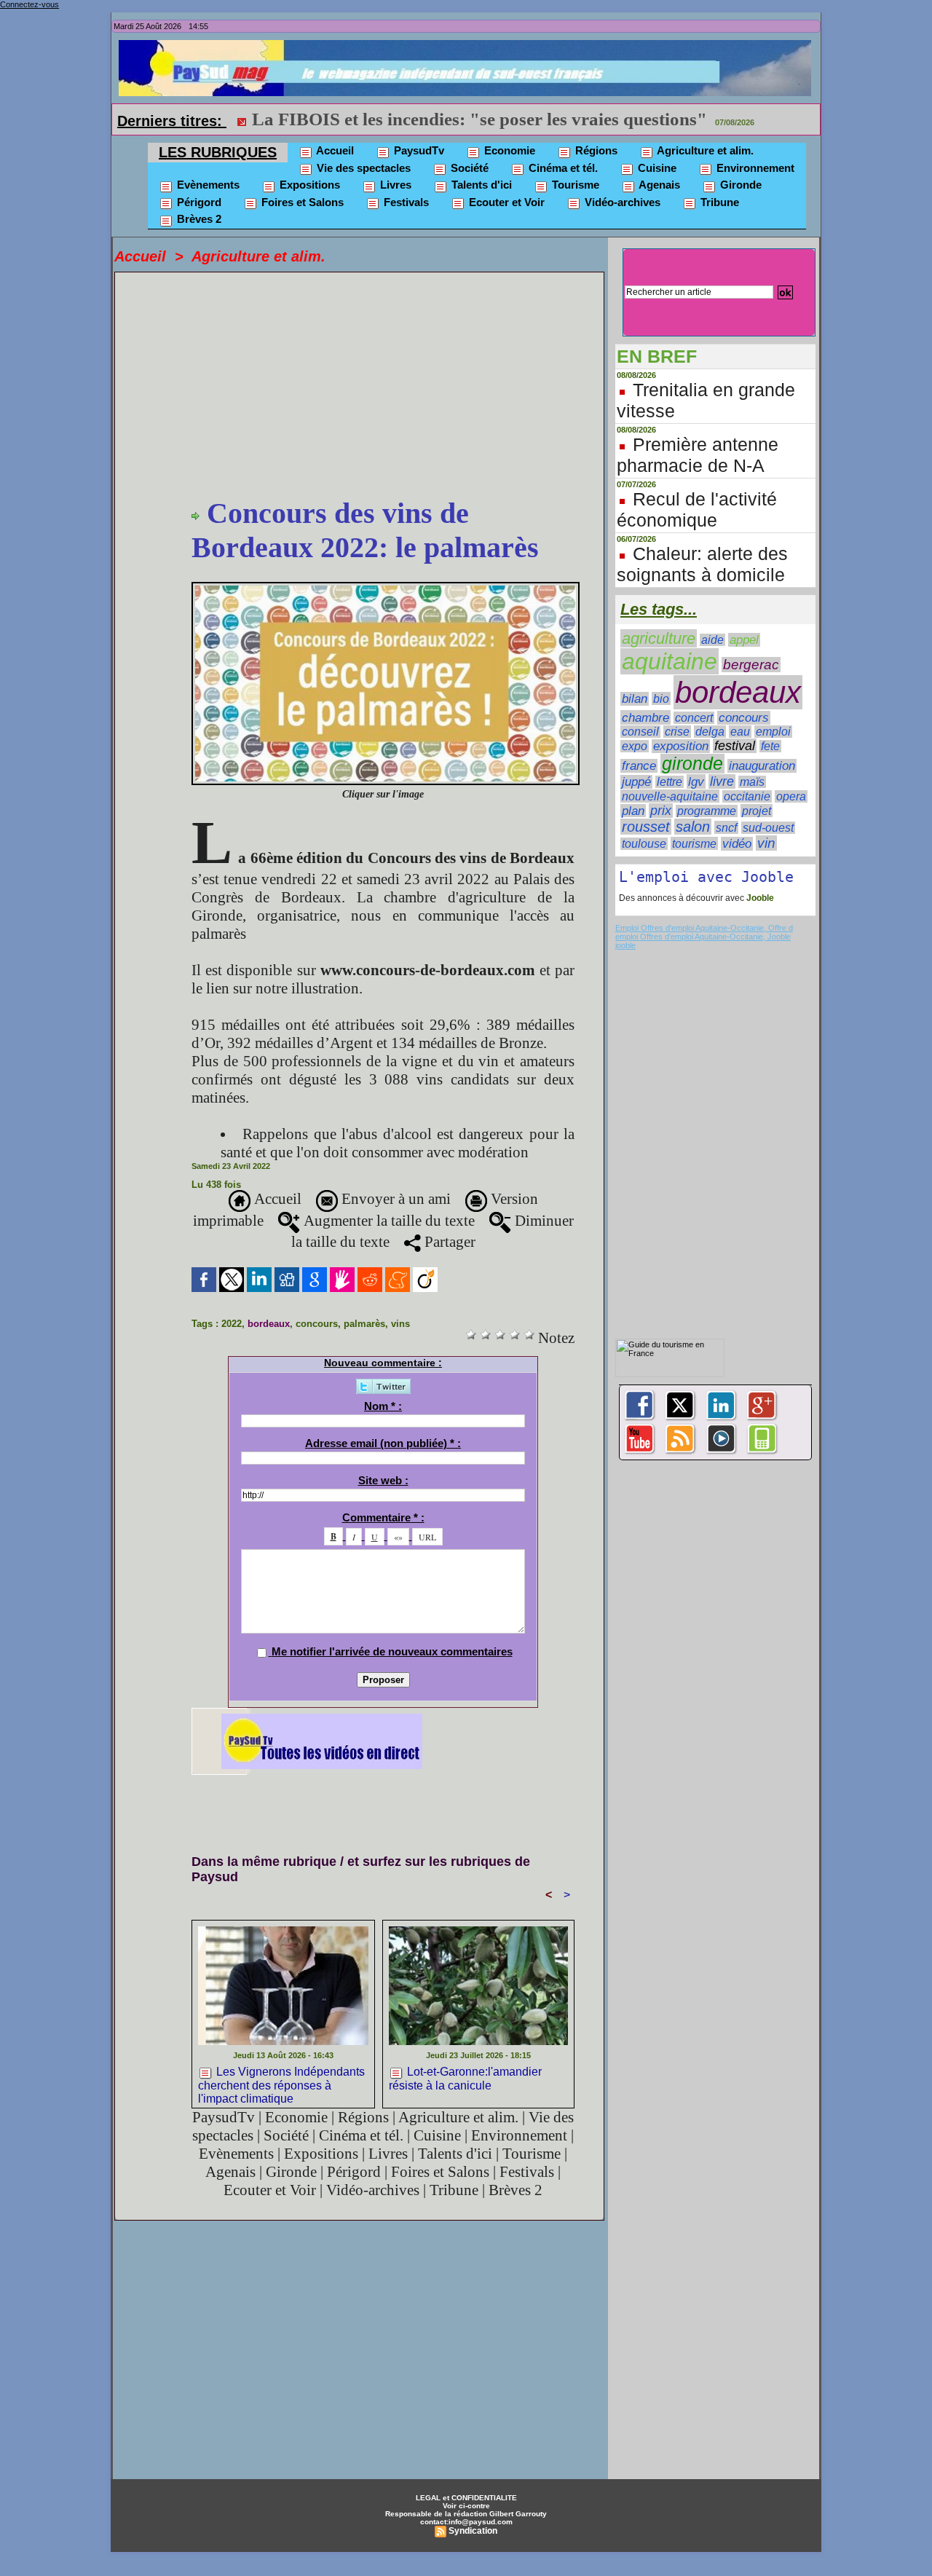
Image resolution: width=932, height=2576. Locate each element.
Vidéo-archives (621, 202)
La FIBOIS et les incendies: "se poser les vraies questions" (479, 119)
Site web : (383, 1480)
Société (468, 168)
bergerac (751, 665)
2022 (232, 1324)
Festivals (405, 202)
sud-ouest (768, 828)
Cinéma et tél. (562, 168)
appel (744, 640)
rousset (646, 827)
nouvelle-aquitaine (670, 796)
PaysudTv (418, 150)
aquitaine (670, 661)
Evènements (207, 185)
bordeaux (269, 1324)
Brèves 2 (198, 219)
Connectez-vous (29, 4)
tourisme (694, 843)
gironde (692, 764)
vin (766, 843)
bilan (635, 699)
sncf (726, 827)
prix (661, 811)
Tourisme (574, 185)
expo (635, 746)
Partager (448, 1242)
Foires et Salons (301, 202)
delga (710, 732)
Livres (394, 185)
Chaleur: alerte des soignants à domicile (702, 564)
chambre (645, 717)
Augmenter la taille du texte (387, 1221)
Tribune (718, 202)
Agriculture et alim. (704, 150)
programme (707, 811)
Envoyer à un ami (394, 1199)
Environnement (754, 168)
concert (694, 718)
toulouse (644, 844)
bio (661, 698)
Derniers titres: (172, 121)
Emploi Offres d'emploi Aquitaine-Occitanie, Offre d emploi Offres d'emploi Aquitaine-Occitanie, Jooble (704, 932)
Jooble (759, 898)
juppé (636, 782)
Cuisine (656, 168)
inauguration (762, 766)
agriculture (659, 638)
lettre (670, 782)
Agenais (658, 185)
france (639, 766)
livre (722, 781)
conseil (640, 732)
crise (677, 732)
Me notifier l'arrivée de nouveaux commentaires (392, 1651)
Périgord (198, 202)
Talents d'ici (480, 185)
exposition (681, 746)
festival (735, 746)
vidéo (737, 844)
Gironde (739, 185)
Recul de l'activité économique (697, 509)
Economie (508, 150)
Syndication (473, 2531)
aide (712, 640)
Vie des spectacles (362, 168)
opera (791, 796)
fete (770, 746)
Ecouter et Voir (505, 202)
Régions (595, 150)
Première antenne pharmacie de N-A (698, 455)
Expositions (308, 185)
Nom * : (383, 1406)
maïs (752, 782)
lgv (696, 781)
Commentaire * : (383, 1517)
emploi (773, 732)
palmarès (364, 1324)
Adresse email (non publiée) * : (383, 1443)
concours (317, 1324)
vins (400, 1324)
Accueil (334, 150)
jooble (625, 945)
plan (633, 811)
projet (757, 811)
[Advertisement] (383, 387)
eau (740, 732)
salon (693, 827)
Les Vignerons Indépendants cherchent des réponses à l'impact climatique (281, 2084)
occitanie (747, 796)
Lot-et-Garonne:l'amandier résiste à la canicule (465, 2079)
